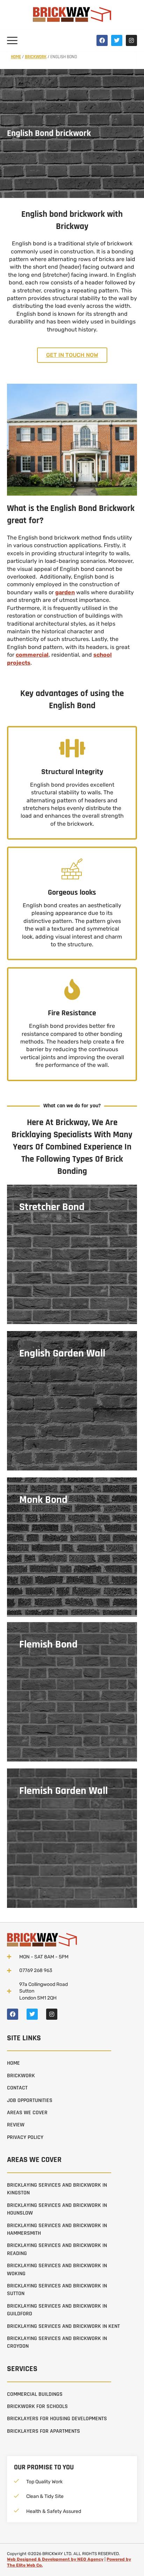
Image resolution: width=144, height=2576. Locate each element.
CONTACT (17, 2088)
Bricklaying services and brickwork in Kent (63, 2326)
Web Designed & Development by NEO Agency (55, 2559)
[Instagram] (131, 40)
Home (16, 57)
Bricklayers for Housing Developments (57, 2419)
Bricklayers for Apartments (44, 2431)
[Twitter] (117, 40)
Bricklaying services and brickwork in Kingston (57, 2189)
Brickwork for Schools (37, 2406)
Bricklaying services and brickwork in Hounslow (57, 2209)
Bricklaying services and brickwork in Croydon (57, 2342)
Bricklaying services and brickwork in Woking (57, 2269)
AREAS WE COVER (27, 2113)
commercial (32, 655)
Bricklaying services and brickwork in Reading (57, 2249)
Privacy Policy (25, 2137)
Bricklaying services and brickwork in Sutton (57, 2290)
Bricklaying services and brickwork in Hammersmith (57, 2229)
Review (16, 2125)
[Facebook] (102, 40)
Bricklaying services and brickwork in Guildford (57, 2310)
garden (65, 592)
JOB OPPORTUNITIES (30, 2100)
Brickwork (36, 57)
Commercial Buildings (35, 2394)
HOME (13, 2063)
